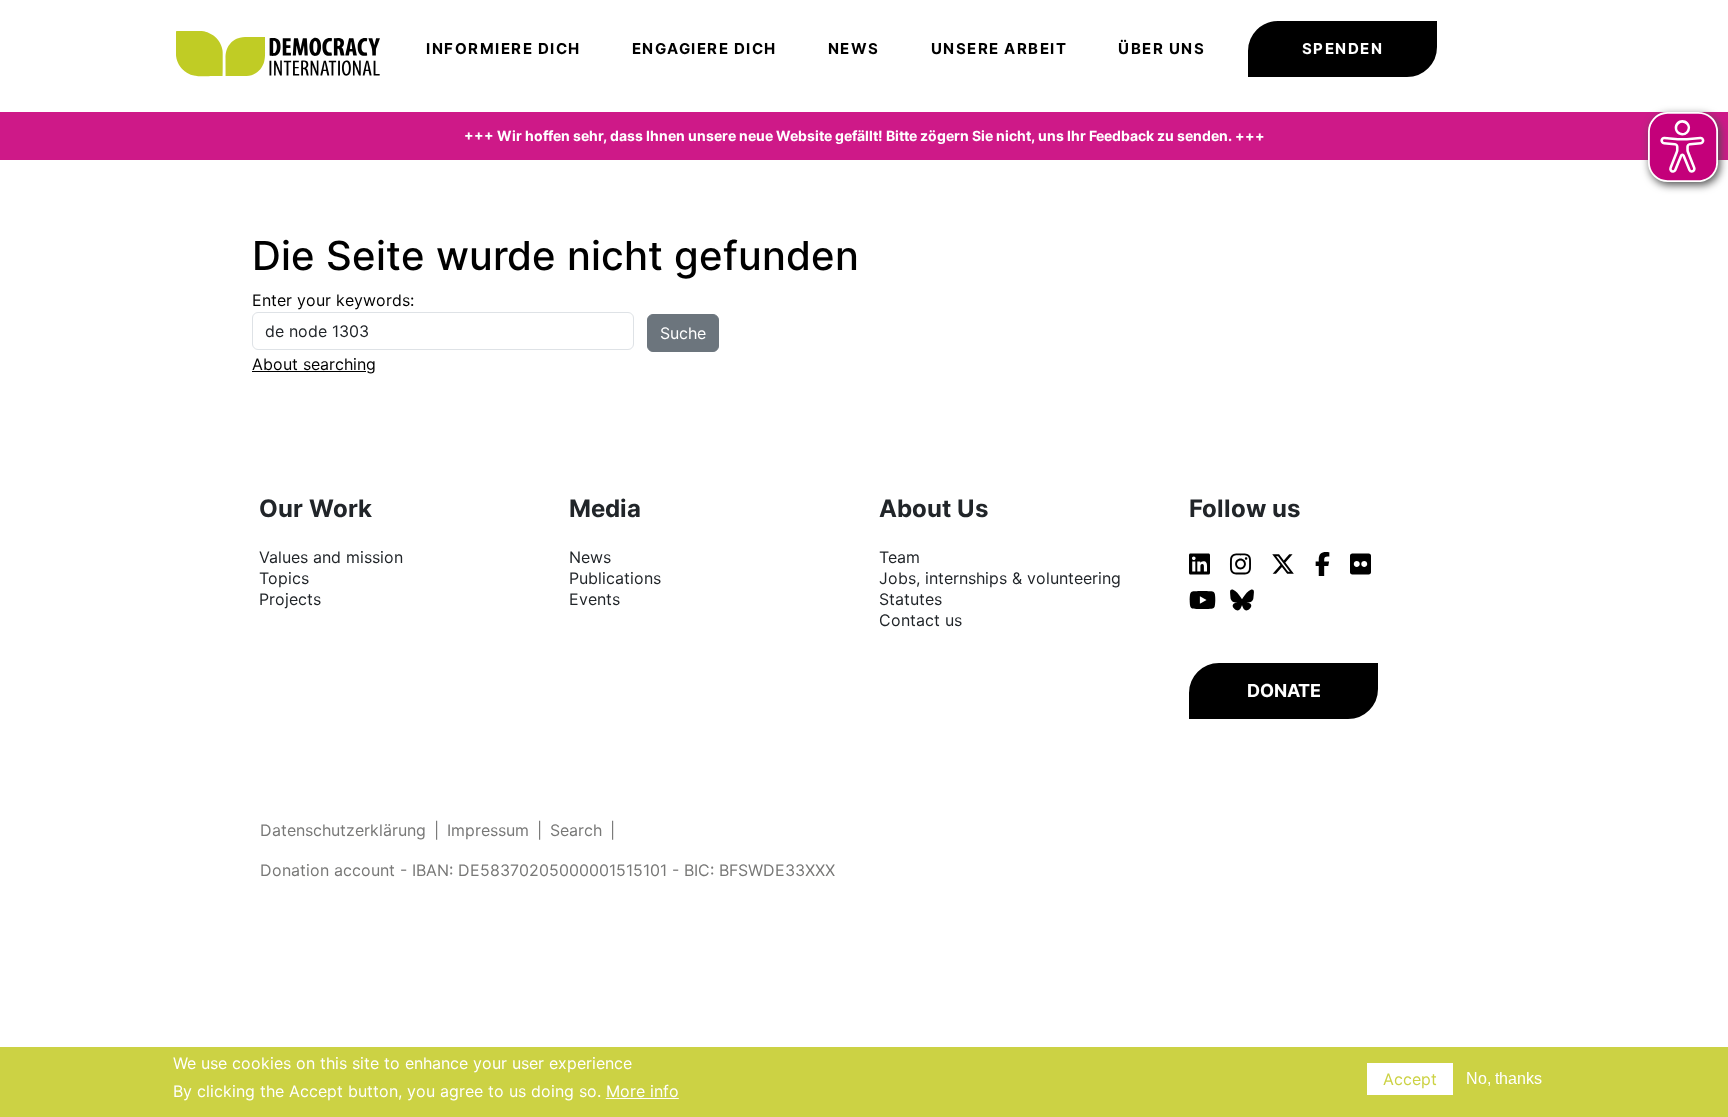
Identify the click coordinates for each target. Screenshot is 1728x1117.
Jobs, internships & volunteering (1000, 578)
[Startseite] (288, 25)
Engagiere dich (704, 48)
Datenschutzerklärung (343, 830)
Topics (284, 578)
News (854, 48)
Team (899, 557)
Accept (1410, 1079)
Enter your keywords (331, 300)
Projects (290, 599)
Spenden (1343, 48)
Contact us (920, 620)
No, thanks (1504, 1078)
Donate (1284, 690)
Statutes (910, 599)
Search (576, 830)
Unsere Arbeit (999, 48)
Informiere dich (503, 48)
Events (594, 599)
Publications (615, 578)
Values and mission (331, 557)
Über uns (1161, 48)
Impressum (488, 830)
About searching (314, 364)
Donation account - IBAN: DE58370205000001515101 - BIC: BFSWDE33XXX (547, 870)
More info (642, 1091)
